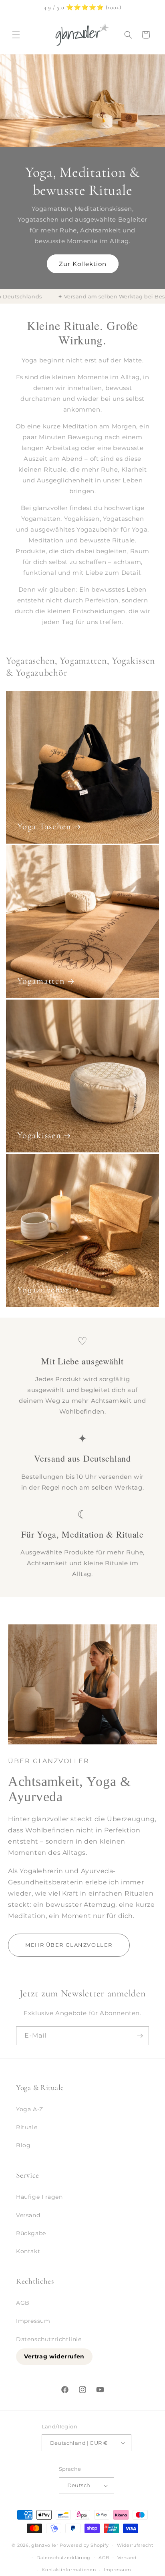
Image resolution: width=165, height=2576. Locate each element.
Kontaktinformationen (69, 2570)
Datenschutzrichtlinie (49, 2339)
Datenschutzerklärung (63, 2558)
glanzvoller (45, 2545)
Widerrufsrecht (135, 2545)
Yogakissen (39, 1135)
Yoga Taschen (44, 826)
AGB (23, 2303)
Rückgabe (31, 2233)
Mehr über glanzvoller (69, 1945)
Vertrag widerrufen (54, 2356)
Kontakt (28, 2251)
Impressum (33, 2321)
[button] (16, 35)
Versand (28, 2215)
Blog (23, 2145)
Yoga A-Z (30, 2109)
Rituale (27, 2127)
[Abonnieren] (140, 2036)
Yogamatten (41, 981)
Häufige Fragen (39, 2197)
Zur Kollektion (83, 263)
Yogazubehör (43, 1290)
